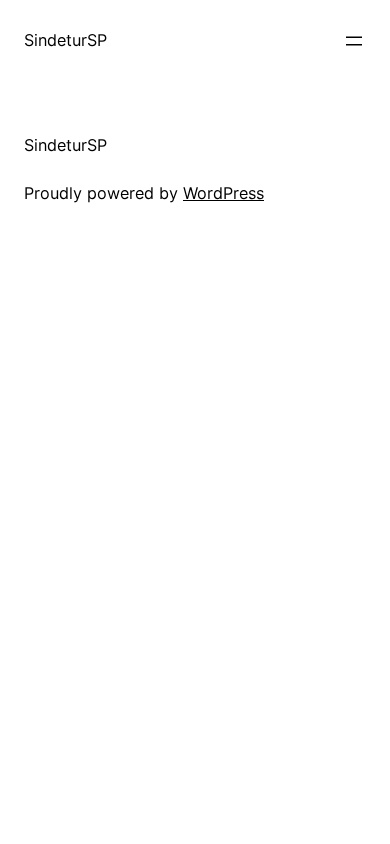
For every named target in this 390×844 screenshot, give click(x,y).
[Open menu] (354, 41)
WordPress (223, 193)
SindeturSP (65, 40)
